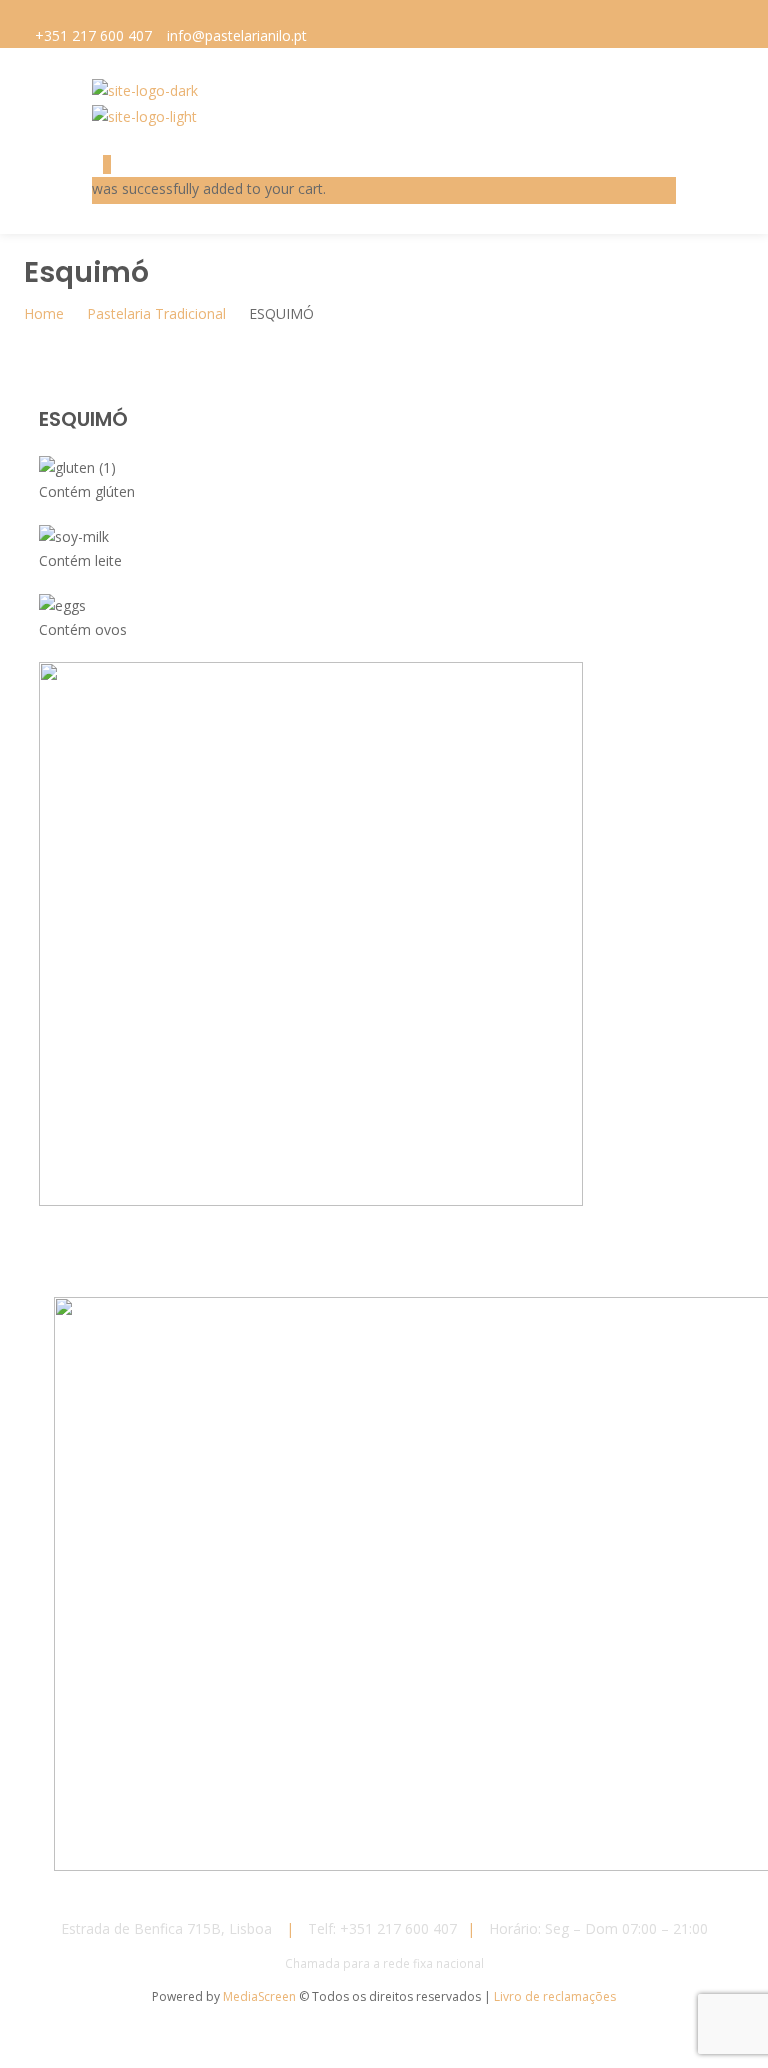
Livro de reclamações (555, 1996)
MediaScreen (261, 1996)
